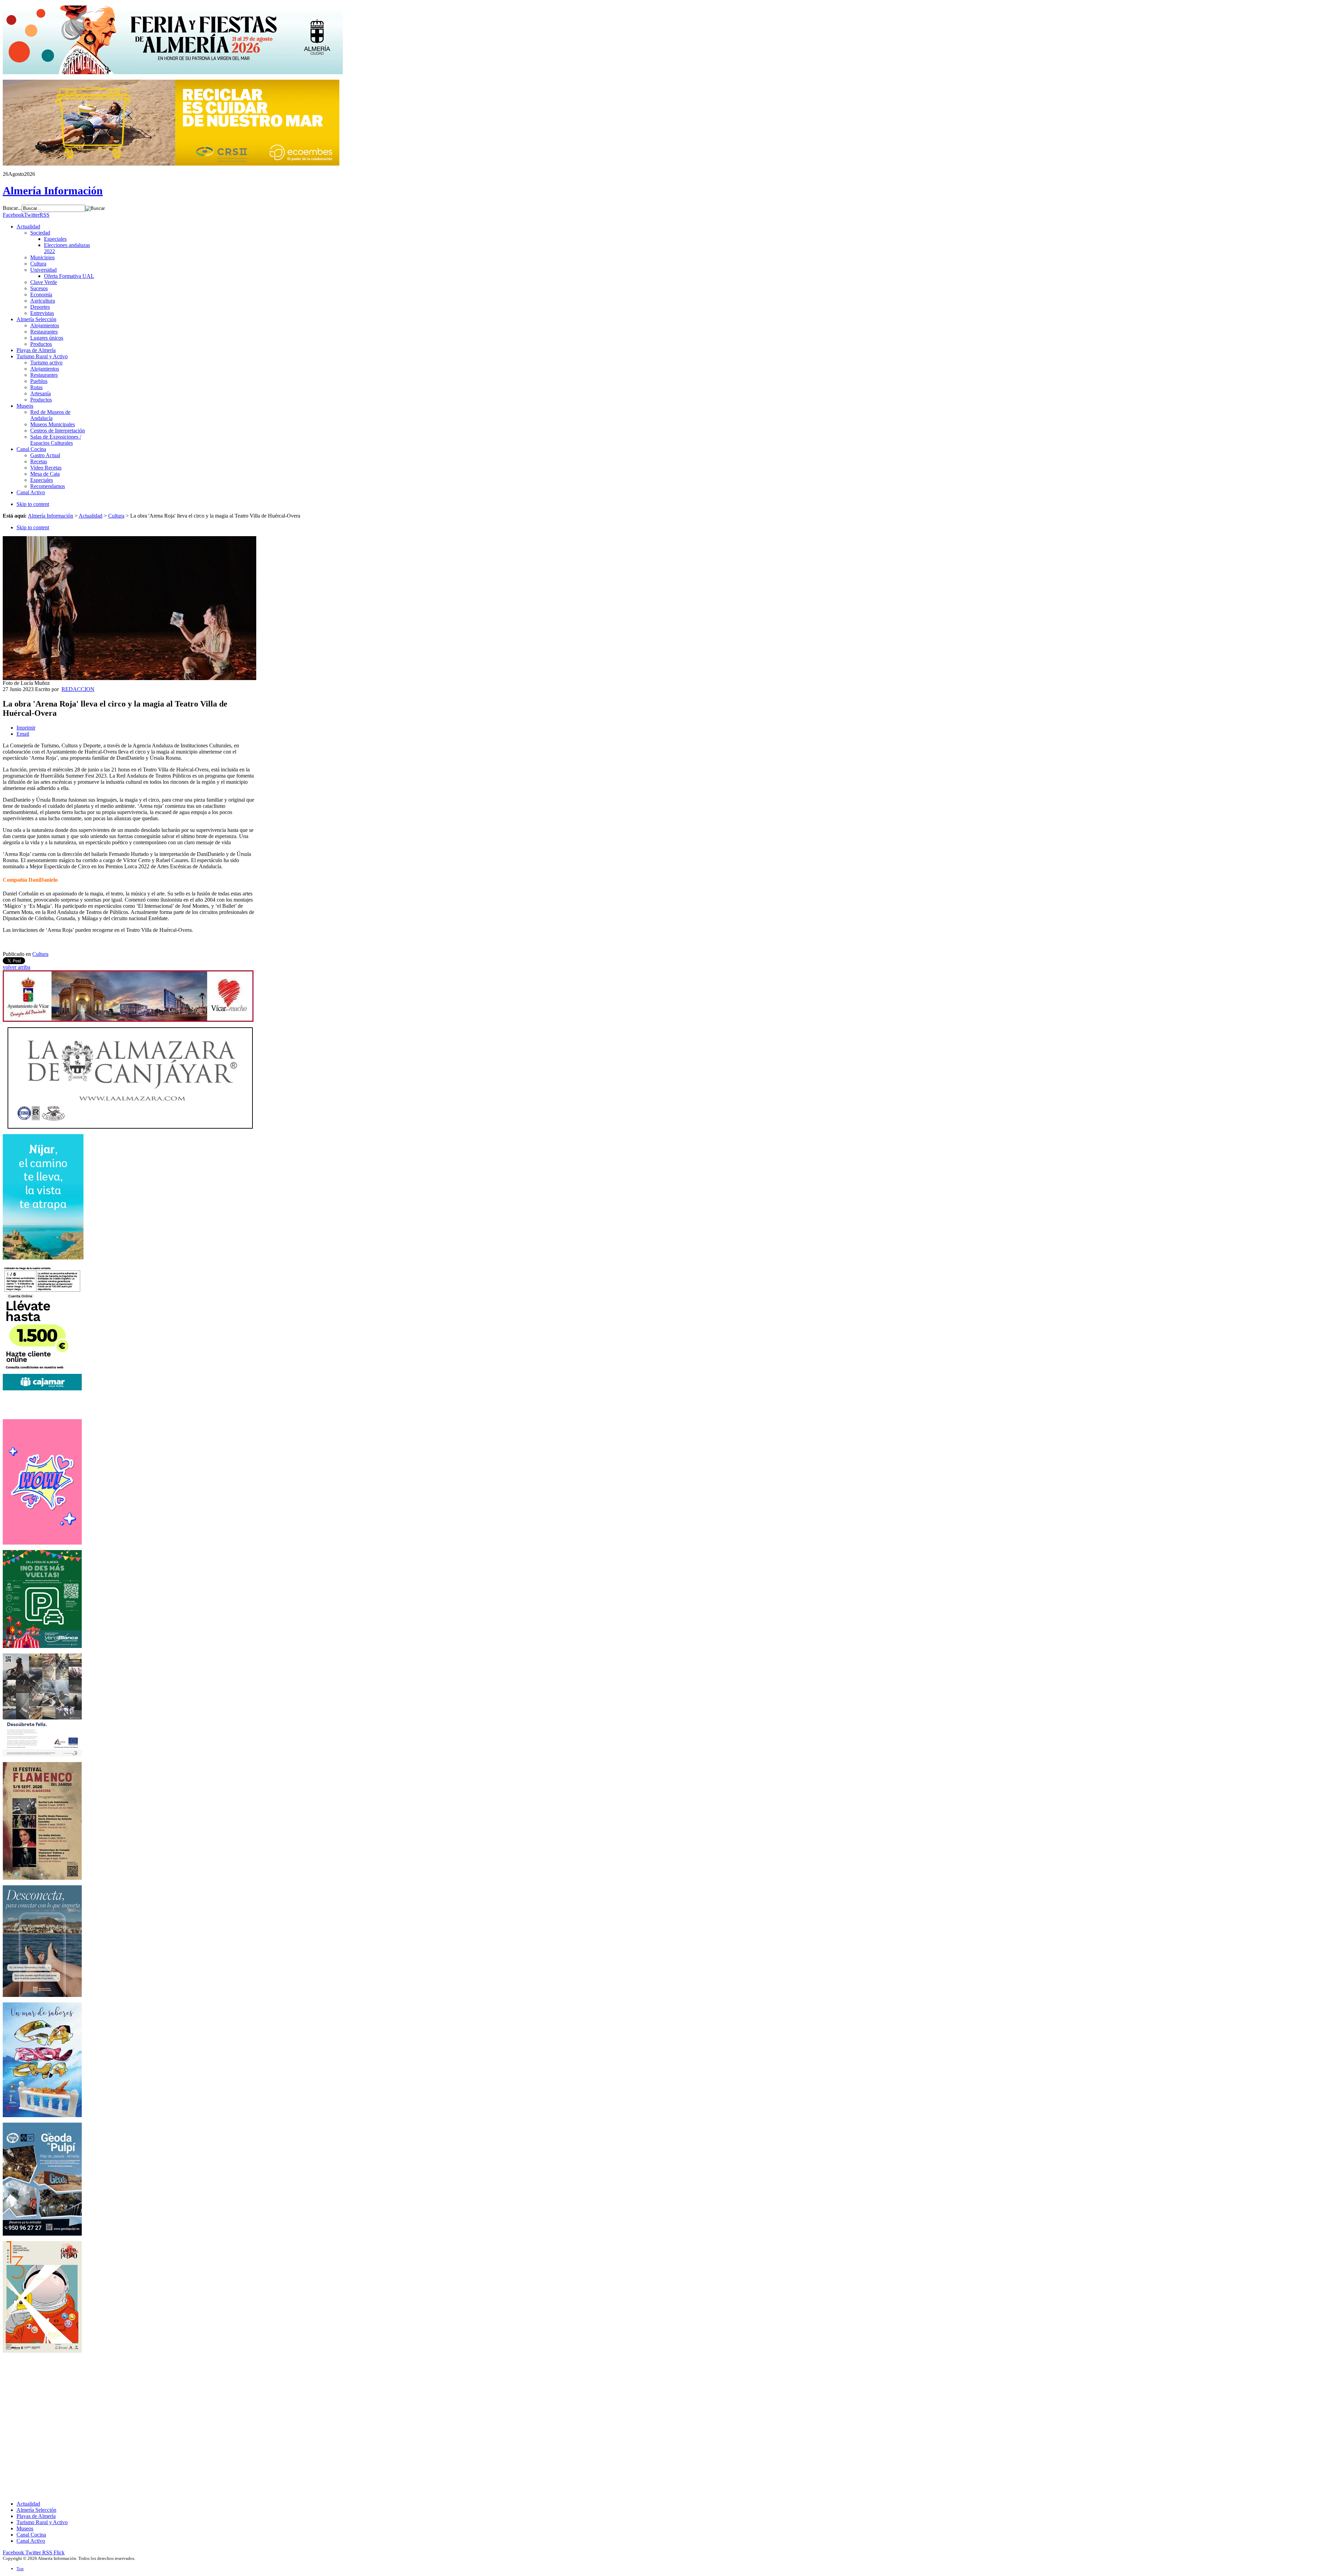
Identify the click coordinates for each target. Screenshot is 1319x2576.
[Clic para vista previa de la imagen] (129, 678)
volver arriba (16, 967)
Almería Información (50, 516)
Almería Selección (36, 2510)
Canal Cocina (31, 2535)
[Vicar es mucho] (128, 1020)
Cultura (116, 516)
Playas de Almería (36, 2516)
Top (20, 2569)
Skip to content (33, 504)
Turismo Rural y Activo (42, 2522)
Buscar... (12, 208)
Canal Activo (31, 2541)
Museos (25, 2528)
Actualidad (91, 516)
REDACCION (78, 689)
